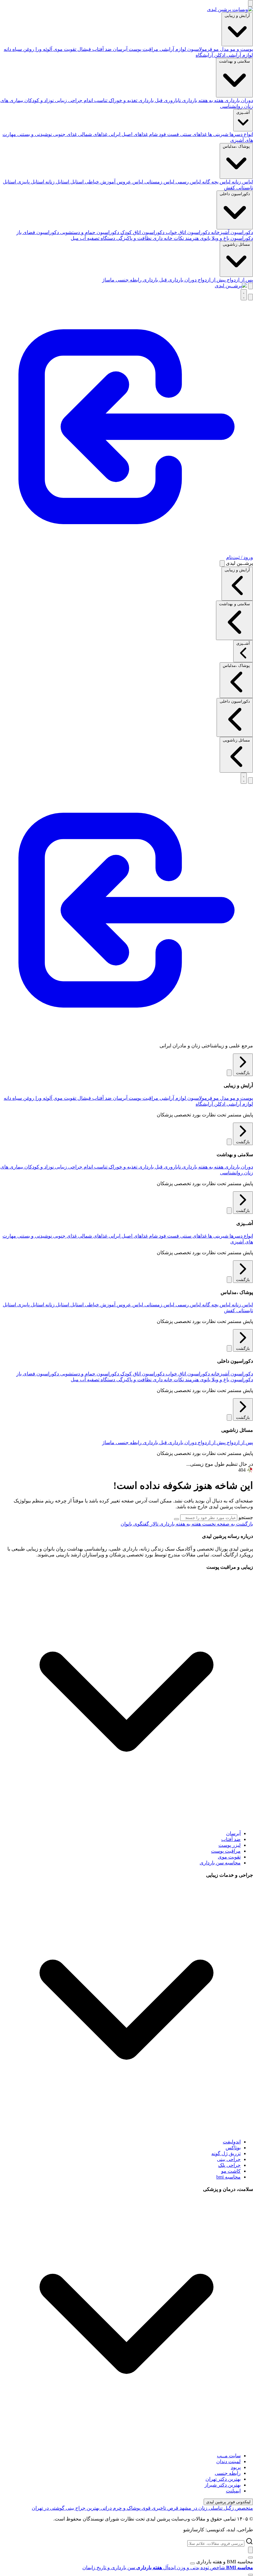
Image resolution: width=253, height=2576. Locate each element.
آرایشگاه (204, 55)
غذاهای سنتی (193, 134)
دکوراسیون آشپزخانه (231, 232)
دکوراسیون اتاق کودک (142, 232)
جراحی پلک (229, 2165)
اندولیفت (232, 2142)
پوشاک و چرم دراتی (120, 2508)
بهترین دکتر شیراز (223, 2485)
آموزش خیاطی (100, 182)
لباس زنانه (242, 182)
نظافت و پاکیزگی (133, 238)
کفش (230, 188)
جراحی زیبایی (68, 100)
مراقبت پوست (143, 49)
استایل (76, 182)
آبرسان (120, 49)
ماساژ (108, 280)
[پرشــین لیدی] (231, 286)
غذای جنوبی (64, 134)
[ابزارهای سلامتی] (251, 2575)
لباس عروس (129, 182)
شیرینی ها (218, 134)
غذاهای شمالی (92, 134)
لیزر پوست (230, 1845)
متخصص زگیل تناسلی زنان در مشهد (216, 2508)
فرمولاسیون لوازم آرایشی (185, 49)
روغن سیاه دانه (19, 49)
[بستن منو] (222, 563)
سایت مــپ (229, 2456)
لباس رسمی (188, 182)
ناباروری (172, 100)
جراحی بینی (229, 2159)
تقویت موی (64, 49)
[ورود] (126, 1035)
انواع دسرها (241, 134)
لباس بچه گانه (216, 182)
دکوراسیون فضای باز (38, 232)
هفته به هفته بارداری (202, 100)
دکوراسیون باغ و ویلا (232, 238)
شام (153, 134)
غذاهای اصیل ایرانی (128, 134)
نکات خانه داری (168, 238)
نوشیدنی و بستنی (34, 134)
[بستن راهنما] (193, 2563)
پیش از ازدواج (211, 280)
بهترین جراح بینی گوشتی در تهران (66, 2508)
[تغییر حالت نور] (244, 295)
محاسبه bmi (228, 2177)
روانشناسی (231, 106)
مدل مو (221, 49)
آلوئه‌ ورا (43, 49)
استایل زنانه (57, 182)
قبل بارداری (150, 100)
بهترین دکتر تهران (223, 2479)
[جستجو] (251, 286)
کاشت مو (231, 2171)
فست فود (168, 134)
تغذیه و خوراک (122, 100)
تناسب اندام (95, 100)
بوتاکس (233, 2148)
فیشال (84, 49)
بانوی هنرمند (197, 238)
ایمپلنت (233, 2491)
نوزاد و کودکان (38, 100)
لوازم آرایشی (239, 55)
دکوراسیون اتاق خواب (187, 232)
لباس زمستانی (159, 182)
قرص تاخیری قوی (159, 2508)
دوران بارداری (238, 100)
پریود (236, 2467)
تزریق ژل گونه (226, 2153)
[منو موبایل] (251, 3)
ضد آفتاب (101, 49)
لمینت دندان (228, 2461)
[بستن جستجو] (251, 2550)
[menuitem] (207, 2568)
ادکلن (219, 55)
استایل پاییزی (30, 182)
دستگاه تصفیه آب (97, 238)
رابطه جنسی (128, 280)
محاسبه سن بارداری (220, 1863)
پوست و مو (241, 49)
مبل (75, 238)
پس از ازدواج (239, 280)
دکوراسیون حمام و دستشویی (89, 232)
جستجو (246, 1517)
